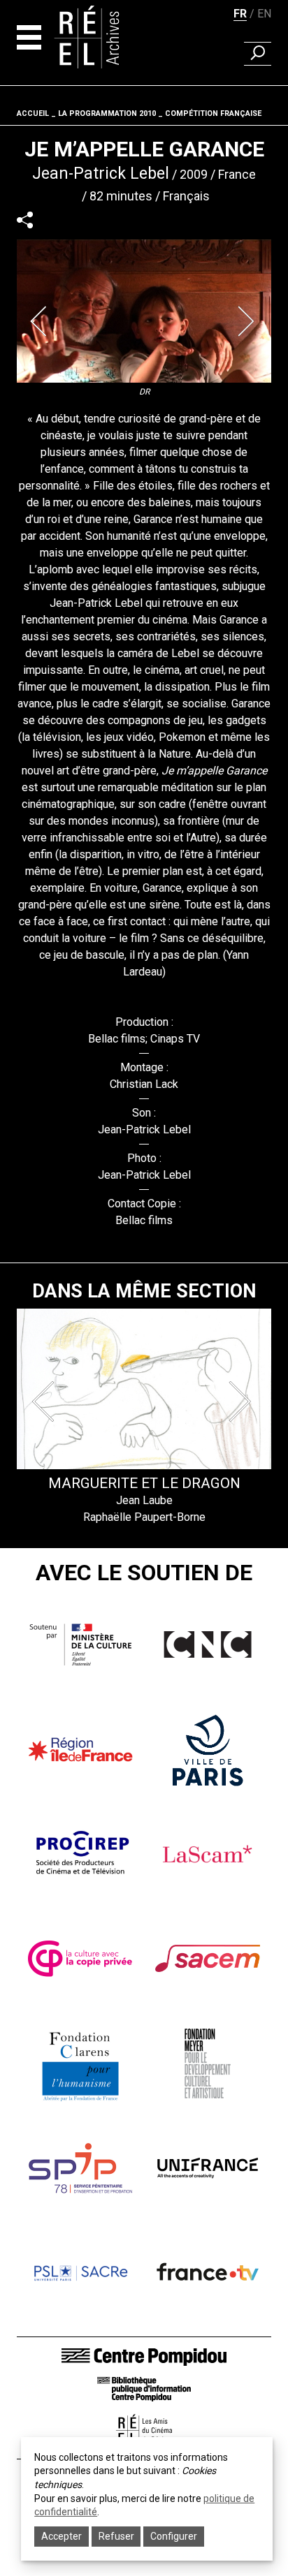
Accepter (62, 2536)
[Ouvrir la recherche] (258, 54)
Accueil (33, 113)
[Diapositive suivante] (247, 321)
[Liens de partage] (25, 220)
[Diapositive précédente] (41, 321)
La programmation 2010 (107, 113)
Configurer (174, 2536)
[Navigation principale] (29, 37)
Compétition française (213, 113)
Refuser (116, 2536)
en (264, 14)
